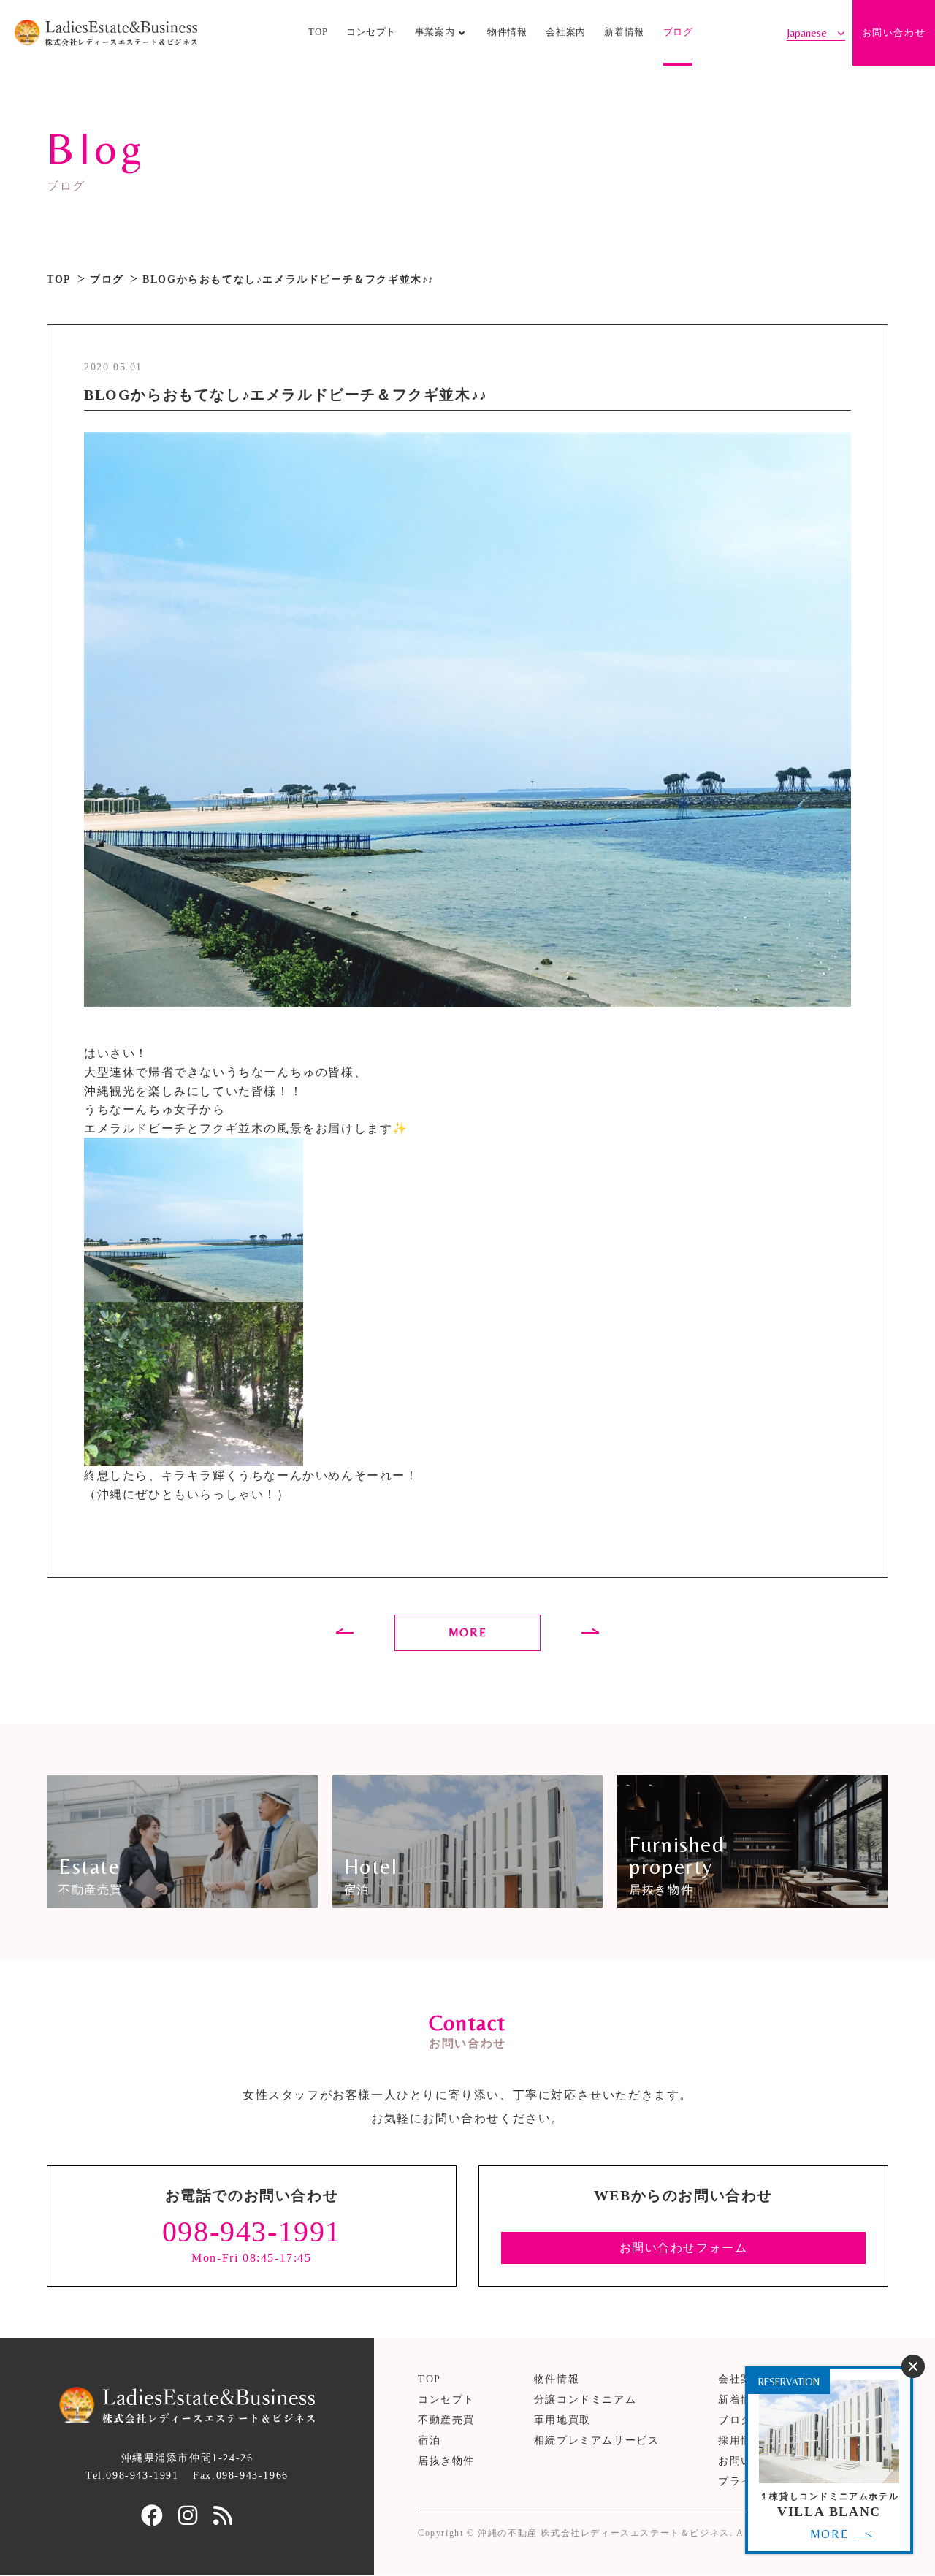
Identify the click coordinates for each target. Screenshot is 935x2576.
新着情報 (624, 32)
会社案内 (566, 32)
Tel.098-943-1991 (132, 2476)
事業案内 (435, 32)
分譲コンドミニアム (585, 2400)
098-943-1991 (252, 2232)
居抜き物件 (446, 2461)
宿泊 (429, 2440)
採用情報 (741, 2440)
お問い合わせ (894, 33)
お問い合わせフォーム (684, 2248)
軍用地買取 (562, 2420)
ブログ (678, 32)
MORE (467, 1632)
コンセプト (371, 32)
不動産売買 (446, 2420)
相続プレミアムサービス (597, 2440)
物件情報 (507, 32)
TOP (318, 32)
